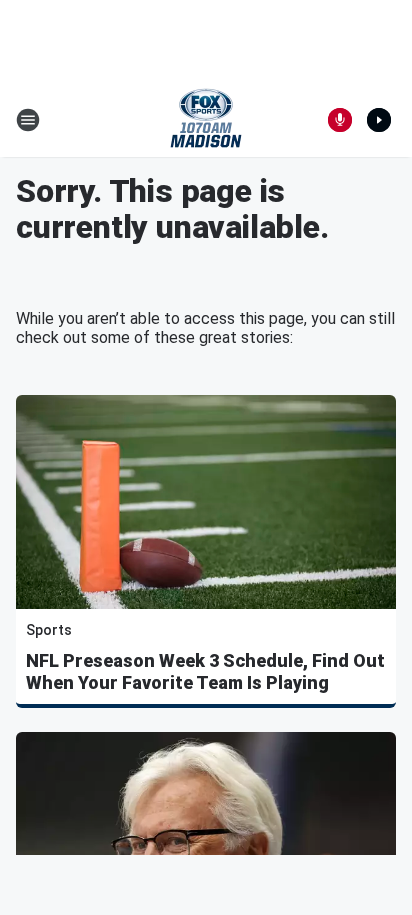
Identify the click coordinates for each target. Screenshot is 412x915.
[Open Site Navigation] (28, 120)
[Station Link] (206, 120)
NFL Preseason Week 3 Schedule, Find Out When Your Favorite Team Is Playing (205, 671)
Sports (49, 630)
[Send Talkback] (340, 120)
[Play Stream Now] (379, 120)
